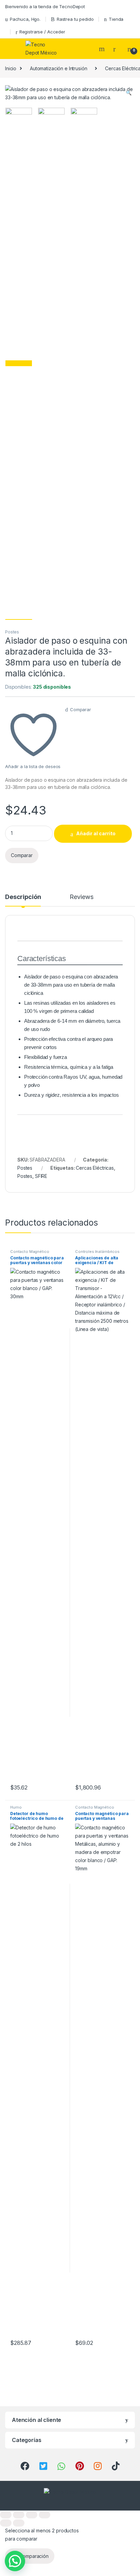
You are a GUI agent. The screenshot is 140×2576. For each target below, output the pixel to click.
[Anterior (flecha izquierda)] (6, 2523)
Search (103, 49)
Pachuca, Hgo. (25, 19)
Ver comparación (30, 2556)
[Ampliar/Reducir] (6, 2515)
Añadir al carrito (96, 833)
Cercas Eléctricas (95, 1168)
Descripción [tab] (23, 897)
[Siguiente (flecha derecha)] (19, 2523)
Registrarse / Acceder (42, 32)
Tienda (116, 19)
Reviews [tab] (81, 897)
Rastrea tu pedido (75, 19)
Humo (16, 1807)
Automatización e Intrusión (58, 68)
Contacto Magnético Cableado (30, 1254)
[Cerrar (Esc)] (45, 2515)
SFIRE (41, 1176)
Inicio (11, 68)
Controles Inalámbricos (97, 1252)
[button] (129, 93)
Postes (12, 632)
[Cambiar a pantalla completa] (19, 2515)
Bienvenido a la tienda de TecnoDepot (45, 6)
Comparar (81, 709)
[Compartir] (32, 2515)
